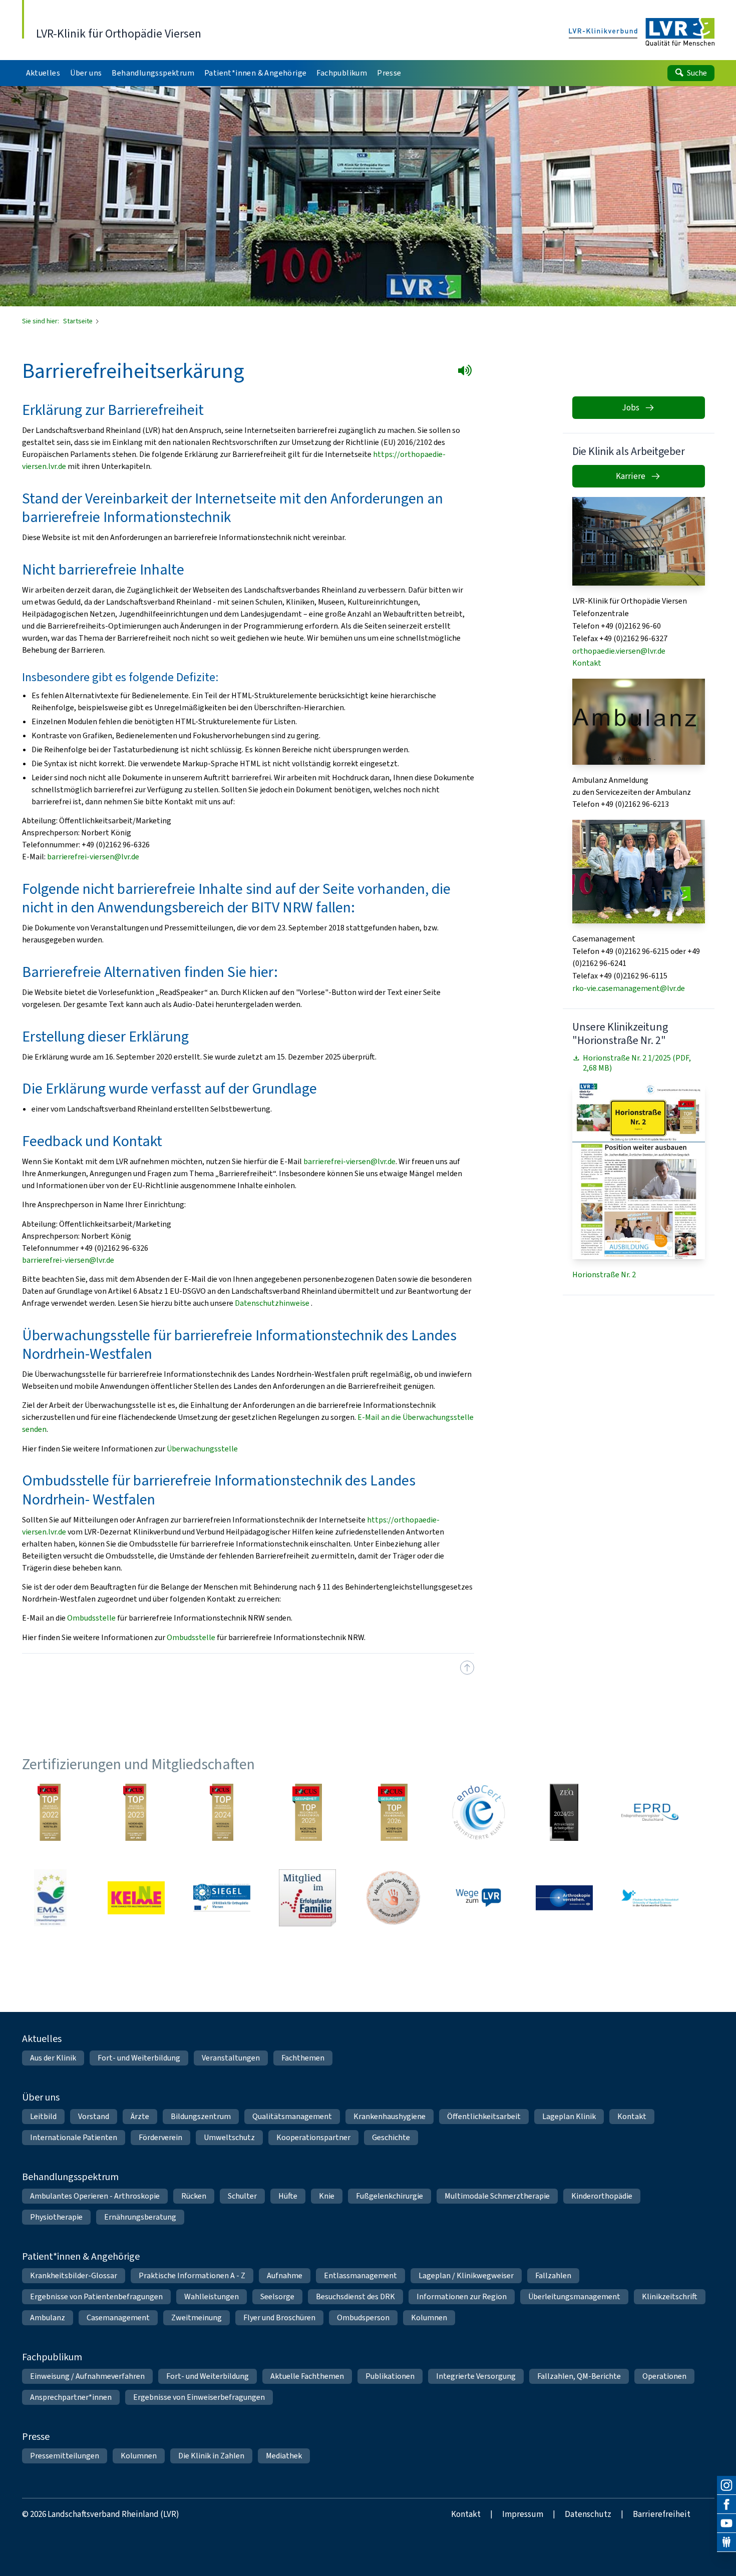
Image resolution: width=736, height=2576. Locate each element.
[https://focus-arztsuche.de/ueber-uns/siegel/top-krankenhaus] (222, 1812)
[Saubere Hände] (393, 1898)
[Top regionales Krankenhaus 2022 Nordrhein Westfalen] (51, 1812)
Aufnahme (285, 2275)
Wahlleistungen (212, 2296)
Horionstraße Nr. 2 (604, 1274)
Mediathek (284, 2456)
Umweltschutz (229, 2137)
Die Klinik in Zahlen (211, 2456)
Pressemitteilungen (65, 2456)
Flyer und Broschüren (279, 2317)
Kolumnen (429, 2317)
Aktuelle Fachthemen (307, 2376)
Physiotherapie (56, 2217)
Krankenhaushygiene (390, 2116)
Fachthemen (303, 2058)
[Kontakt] (726, 2542)
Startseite (79, 321)
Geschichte (391, 2137)
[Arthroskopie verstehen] (564, 1898)
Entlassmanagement (360, 2275)
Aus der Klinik (53, 2058)
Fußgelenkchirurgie (390, 2196)
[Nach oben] (467, 1668)
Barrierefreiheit (662, 2514)
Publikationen (390, 2376)
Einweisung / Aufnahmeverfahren (87, 2376)
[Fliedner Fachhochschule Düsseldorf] (650, 1898)
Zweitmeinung (197, 2317)
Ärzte (140, 2116)
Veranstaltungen (231, 2058)
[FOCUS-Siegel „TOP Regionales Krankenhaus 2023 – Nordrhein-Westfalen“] (136, 1812)
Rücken (194, 2196)
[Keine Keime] (136, 1898)
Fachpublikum (52, 2357)
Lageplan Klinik (569, 2116)
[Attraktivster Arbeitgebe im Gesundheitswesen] (564, 1812)
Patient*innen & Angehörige (81, 2256)
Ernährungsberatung (140, 2217)
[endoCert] (479, 1812)
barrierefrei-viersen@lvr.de (93, 857)
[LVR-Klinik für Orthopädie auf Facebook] (726, 2504)
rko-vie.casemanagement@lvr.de (629, 988)
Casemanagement (118, 2317)
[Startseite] (642, 33)
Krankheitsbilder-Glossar (74, 2275)
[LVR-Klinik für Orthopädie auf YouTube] (726, 2523)
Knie (327, 2196)
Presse (36, 2437)
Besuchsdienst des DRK (355, 2296)
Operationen (664, 2376)
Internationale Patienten (74, 2137)
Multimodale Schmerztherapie (497, 2196)
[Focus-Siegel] (307, 1812)
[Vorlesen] (467, 372)
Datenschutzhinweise (273, 1303)
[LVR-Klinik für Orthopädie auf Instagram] (726, 2485)
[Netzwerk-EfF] (307, 1898)
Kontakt (587, 663)
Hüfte (288, 2196)
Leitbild (43, 2116)
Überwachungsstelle (202, 1449)
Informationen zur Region (462, 2296)
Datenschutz (588, 2514)
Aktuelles (42, 2039)
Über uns (41, 2097)
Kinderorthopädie (602, 2196)
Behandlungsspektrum (70, 2177)
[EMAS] (51, 1898)
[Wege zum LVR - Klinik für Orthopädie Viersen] (479, 1898)
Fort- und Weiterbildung (139, 2058)
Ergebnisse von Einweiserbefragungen (199, 2397)
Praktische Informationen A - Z (192, 2275)
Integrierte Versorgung (476, 2376)
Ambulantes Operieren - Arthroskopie (95, 2196)
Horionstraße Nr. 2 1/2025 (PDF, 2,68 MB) (637, 1063)
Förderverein (160, 2137)
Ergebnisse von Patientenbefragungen (96, 2296)
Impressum (523, 2514)
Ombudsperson (363, 2317)
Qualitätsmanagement (292, 2116)
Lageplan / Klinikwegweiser (466, 2275)
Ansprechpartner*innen (71, 2397)
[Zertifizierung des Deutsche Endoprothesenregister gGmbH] (650, 1812)
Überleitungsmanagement (574, 2296)
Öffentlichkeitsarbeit (484, 2116)
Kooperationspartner (313, 2137)
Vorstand (94, 2116)
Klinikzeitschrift (670, 2296)
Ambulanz (48, 2317)
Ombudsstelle (91, 1618)
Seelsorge (277, 2296)
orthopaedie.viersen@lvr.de (619, 651)
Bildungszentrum (201, 2116)
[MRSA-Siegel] (222, 1898)
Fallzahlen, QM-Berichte (579, 2376)
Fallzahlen (553, 2275)
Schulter (242, 2196)
